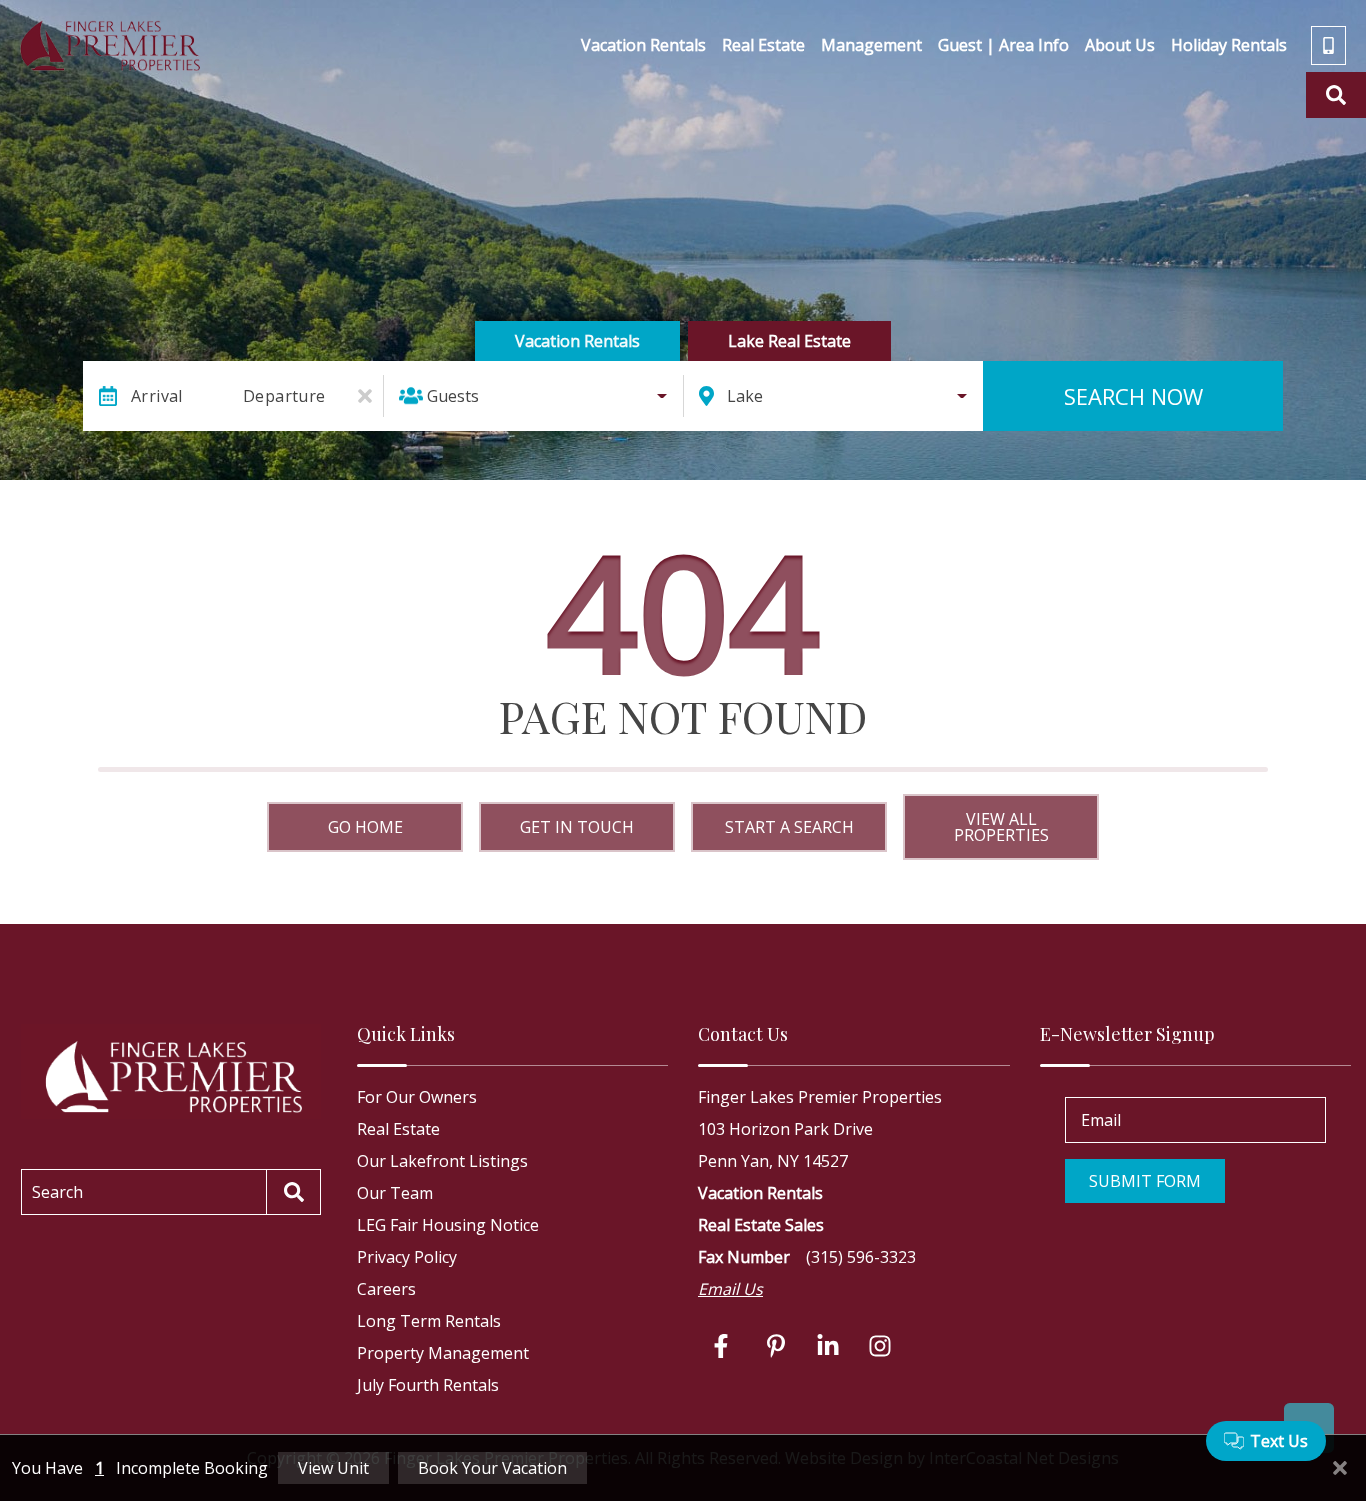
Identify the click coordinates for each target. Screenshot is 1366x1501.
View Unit (333, 1468)
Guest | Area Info (1003, 45)
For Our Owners (417, 1097)
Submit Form (1145, 1181)
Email (1101, 1120)
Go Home (365, 827)
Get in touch (577, 827)
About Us (1120, 45)
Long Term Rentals (429, 1321)
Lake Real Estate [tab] (789, 341)
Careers (386, 1289)
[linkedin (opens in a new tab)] (828, 1346)
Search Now (1133, 396)
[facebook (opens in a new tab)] (724, 1346)
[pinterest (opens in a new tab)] (776, 1346)
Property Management (443, 1353)
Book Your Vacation (492, 1468)
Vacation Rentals (643, 45)
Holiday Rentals (1229, 45)
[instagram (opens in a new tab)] (880, 1346)
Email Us (730, 1289)
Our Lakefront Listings (442, 1161)
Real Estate (763, 45)
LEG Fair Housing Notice (448, 1225)
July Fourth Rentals (428, 1385)
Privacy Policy (407, 1257)
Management (871, 45)
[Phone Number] (1328, 45)
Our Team (395, 1193)
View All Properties (1001, 827)
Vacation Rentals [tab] (577, 341)
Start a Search (789, 827)
